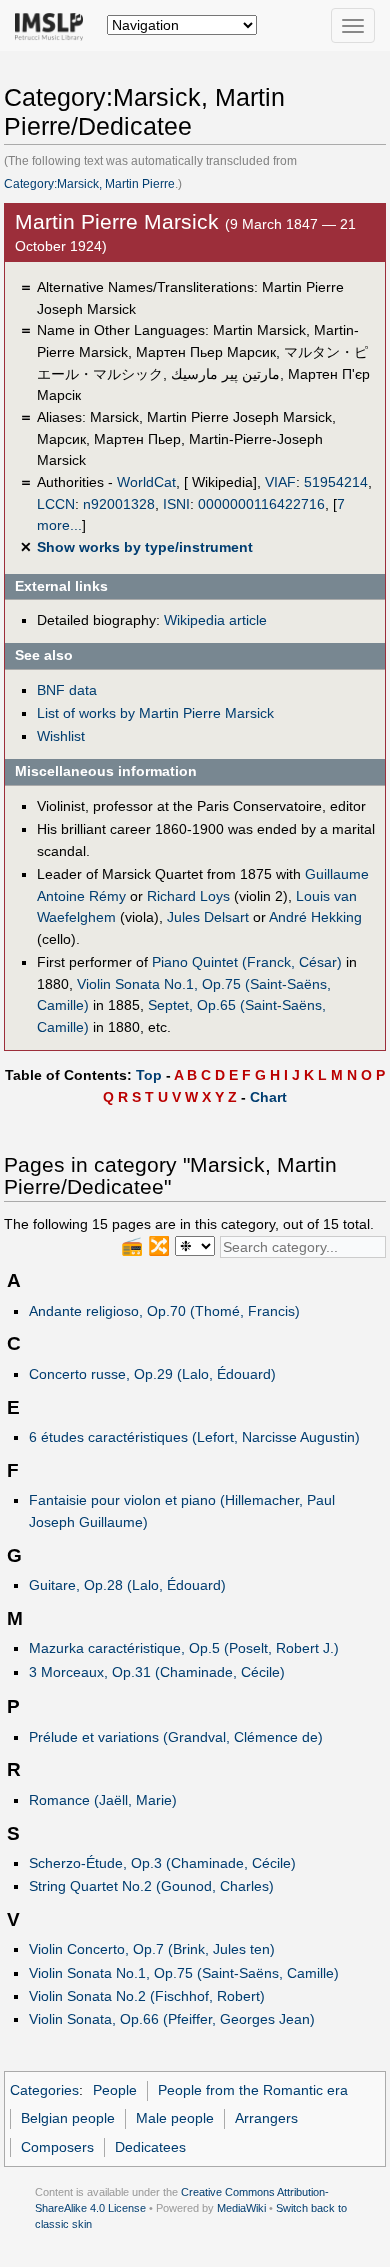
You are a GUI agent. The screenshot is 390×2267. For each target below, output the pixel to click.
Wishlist (61, 736)
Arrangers (266, 2118)
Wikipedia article (215, 620)
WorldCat (146, 482)
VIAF (280, 482)
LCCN (56, 504)
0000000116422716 (261, 504)
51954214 (336, 482)
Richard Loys (188, 896)
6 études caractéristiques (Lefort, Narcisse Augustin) (194, 1437)
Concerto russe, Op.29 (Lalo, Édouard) (152, 1374)
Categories (44, 2090)
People (115, 2090)
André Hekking (315, 917)
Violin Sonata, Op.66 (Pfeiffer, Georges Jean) (172, 2019)
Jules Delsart (208, 917)
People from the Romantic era (253, 2090)
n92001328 (119, 504)
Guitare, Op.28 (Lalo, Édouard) (127, 1585)
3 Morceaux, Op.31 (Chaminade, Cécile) (157, 1672)
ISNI (176, 504)
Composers (57, 2147)
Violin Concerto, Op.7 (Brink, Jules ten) (152, 1949)
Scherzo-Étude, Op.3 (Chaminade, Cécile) (162, 1863)
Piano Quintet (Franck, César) (247, 962)
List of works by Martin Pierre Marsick (155, 713)
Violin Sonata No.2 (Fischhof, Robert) (147, 1996)
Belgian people (68, 2118)
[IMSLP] (53, 25)
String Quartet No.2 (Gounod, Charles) (151, 1886)
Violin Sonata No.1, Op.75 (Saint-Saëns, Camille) (184, 1973)
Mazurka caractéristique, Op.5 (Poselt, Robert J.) (184, 1648)
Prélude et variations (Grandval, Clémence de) (176, 1737)
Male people (175, 2118)
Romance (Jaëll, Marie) (103, 1800)
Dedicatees (150, 2147)
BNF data (67, 690)
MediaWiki (241, 2208)
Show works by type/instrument (145, 547)
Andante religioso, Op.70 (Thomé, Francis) (164, 1311)
